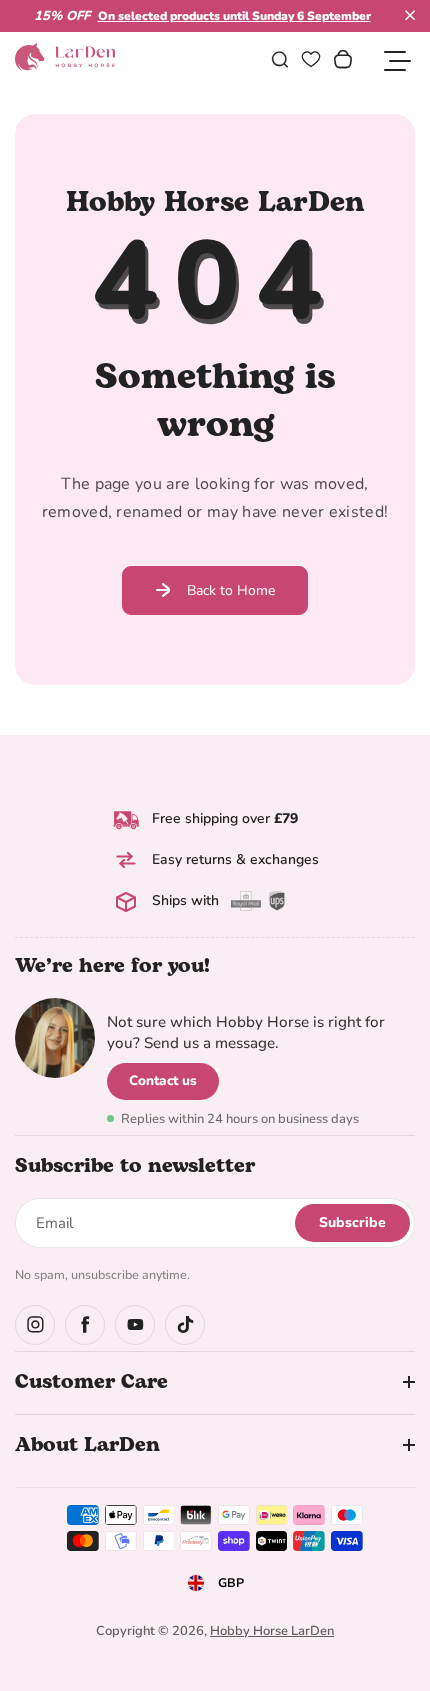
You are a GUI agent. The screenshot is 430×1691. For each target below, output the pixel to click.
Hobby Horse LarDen (272, 1631)
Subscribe (352, 1222)
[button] (410, 15)
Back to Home (231, 590)
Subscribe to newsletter (135, 1166)
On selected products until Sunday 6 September (234, 16)
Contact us (163, 1080)
